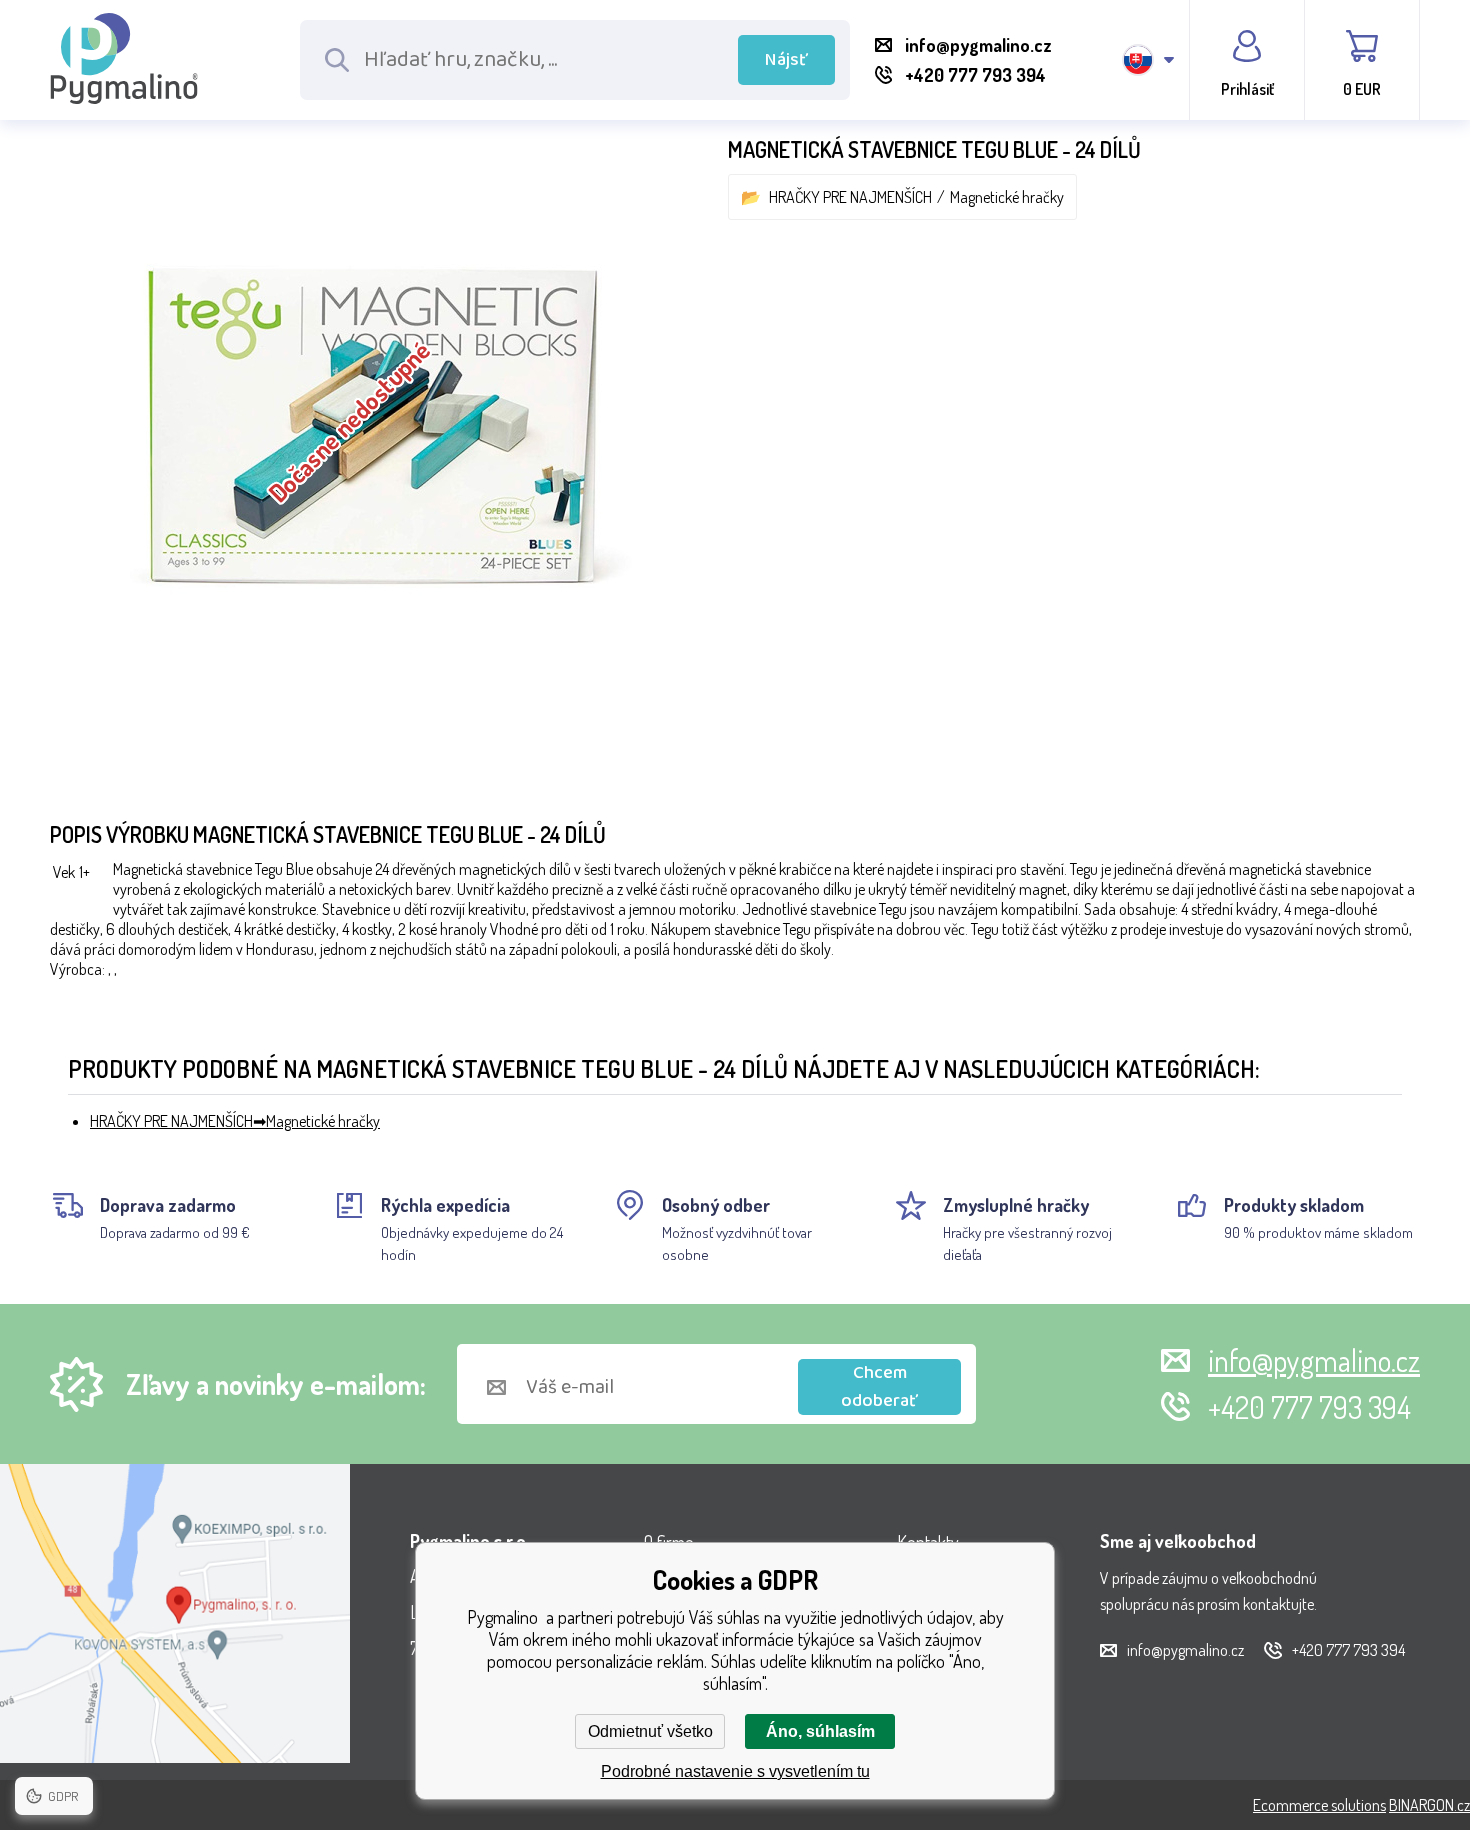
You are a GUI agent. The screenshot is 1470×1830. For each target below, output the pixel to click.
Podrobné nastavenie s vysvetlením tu (735, 1771)
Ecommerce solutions (1319, 1805)
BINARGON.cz (1429, 1805)
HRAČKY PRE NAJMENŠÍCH (850, 197)
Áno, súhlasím (820, 1731)
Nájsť (786, 60)
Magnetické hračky (1007, 197)
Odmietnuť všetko (650, 1731)
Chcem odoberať (879, 1387)
